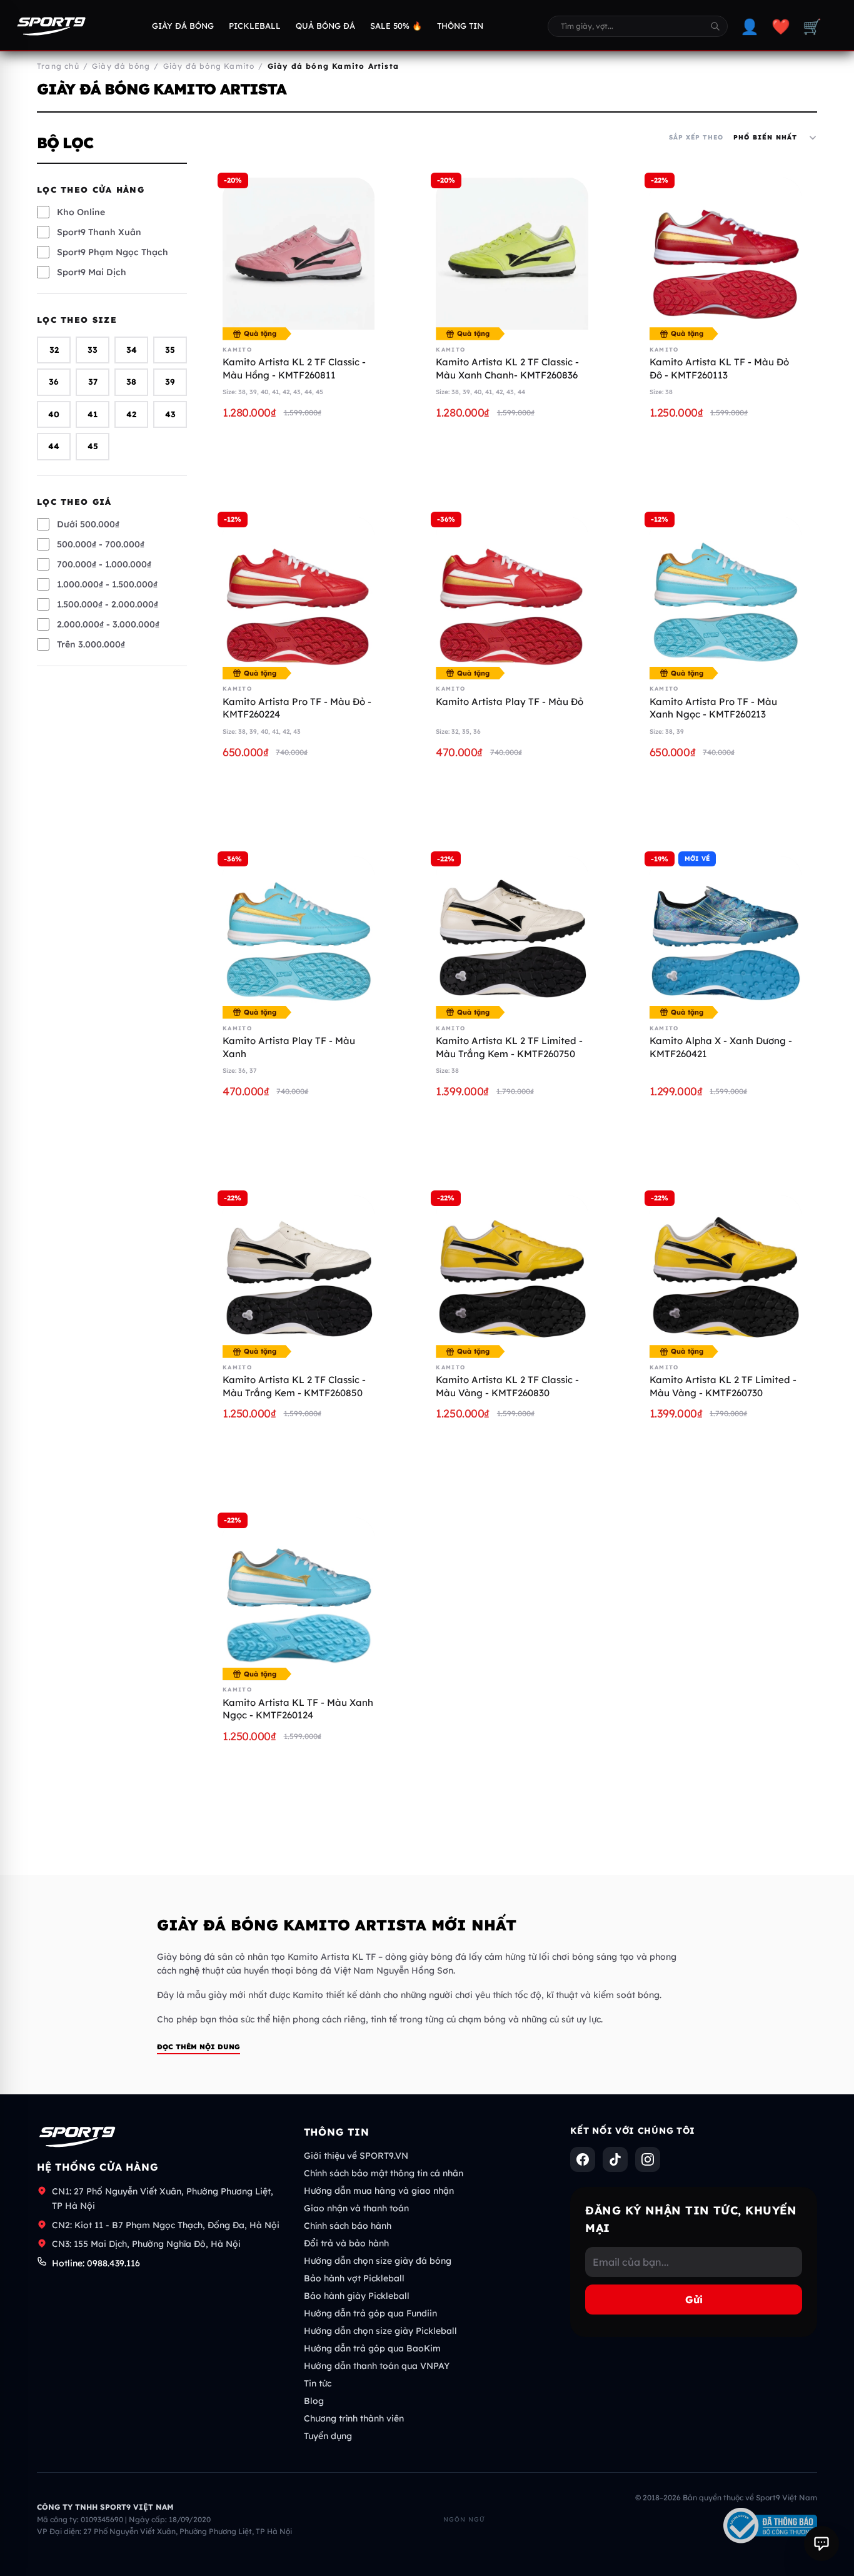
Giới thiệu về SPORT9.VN (356, 2156)
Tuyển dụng (328, 2436)
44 (54, 447)
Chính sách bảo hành (348, 2226)
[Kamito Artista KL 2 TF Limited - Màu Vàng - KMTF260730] (726, 1271)
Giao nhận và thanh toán (356, 2208)
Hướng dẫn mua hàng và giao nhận (379, 2191)
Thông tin (460, 26)
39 (170, 382)
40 (54, 414)
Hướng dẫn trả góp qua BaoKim (372, 2348)
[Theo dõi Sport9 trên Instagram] (648, 2159)
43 (170, 414)
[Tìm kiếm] (715, 26)
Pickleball (255, 26)
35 (170, 350)
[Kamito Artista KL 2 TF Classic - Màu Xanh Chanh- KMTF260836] (512, 254)
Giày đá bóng (183, 26)
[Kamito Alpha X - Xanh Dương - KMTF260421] (726, 932)
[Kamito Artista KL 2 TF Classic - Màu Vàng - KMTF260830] (512, 1271)
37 (93, 382)
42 (131, 414)
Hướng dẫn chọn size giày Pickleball (380, 2331)
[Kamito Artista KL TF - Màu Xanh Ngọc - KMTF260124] (299, 1594)
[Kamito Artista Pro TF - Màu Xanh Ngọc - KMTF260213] (726, 593)
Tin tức (318, 2383)
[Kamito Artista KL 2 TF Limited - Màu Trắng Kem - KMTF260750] (512, 932)
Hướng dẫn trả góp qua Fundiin (370, 2313)
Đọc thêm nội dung (198, 2047)
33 (93, 350)
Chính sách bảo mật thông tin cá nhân (384, 2173)
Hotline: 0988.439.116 (96, 2263)
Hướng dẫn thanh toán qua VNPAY (377, 2366)
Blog (314, 2401)
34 (132, 350)
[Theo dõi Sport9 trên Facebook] (583, 2159)
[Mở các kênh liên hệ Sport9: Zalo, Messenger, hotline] (821, 2543)
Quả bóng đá (325, 26)
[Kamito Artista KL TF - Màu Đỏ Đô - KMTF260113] (726, 254)
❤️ (781, 26)
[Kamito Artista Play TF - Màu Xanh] (299, 932)
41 (93, 414)
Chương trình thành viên (354, 2418)
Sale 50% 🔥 (396, 26)
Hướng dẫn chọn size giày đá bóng (378, 2261)
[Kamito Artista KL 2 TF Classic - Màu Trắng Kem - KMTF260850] (299, 1271)
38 (131, 382)
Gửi (694, 2300)
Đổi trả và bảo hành (346, 2243)
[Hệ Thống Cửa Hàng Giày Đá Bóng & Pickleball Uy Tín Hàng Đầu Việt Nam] (51, 26)
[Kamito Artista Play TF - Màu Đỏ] (512, 593)
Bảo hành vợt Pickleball (354, 2278)
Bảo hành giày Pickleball (357, 2296)
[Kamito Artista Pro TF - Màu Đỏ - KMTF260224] (299, 593)
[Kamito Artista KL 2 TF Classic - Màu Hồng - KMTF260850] (299, 254)
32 (54, 350)
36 (54, 382)
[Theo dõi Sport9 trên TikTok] (615, 2159)
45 (93, 447)
